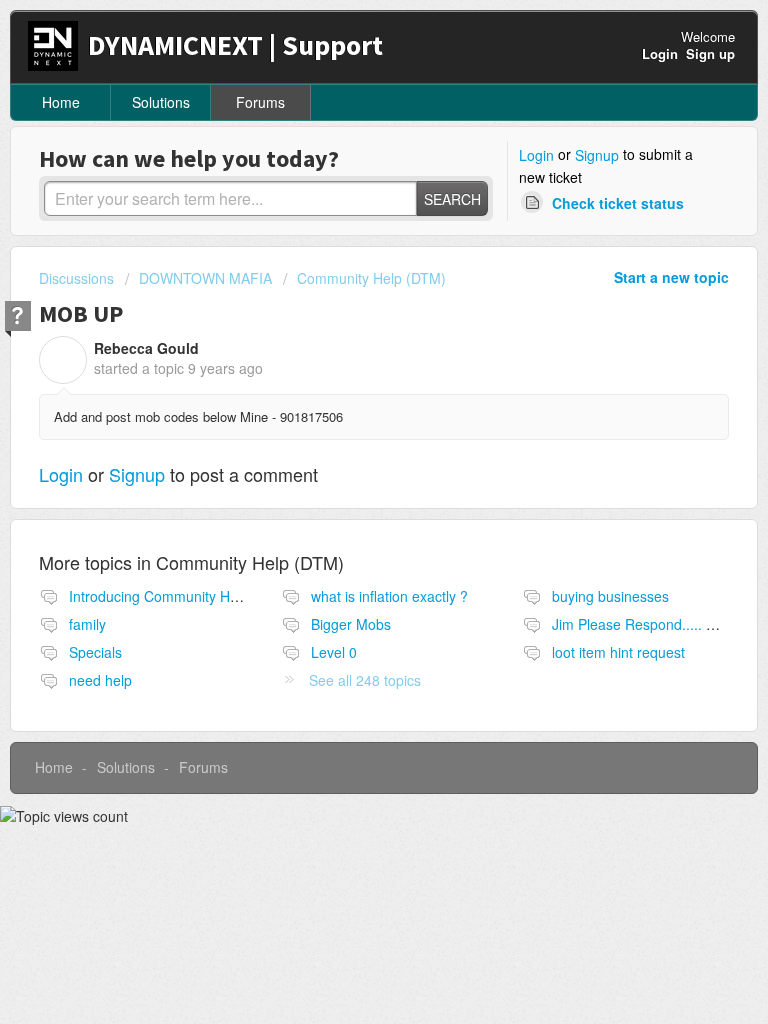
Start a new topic (671, 277)
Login (536, 155)
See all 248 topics (365, 680)
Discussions (76, 278)
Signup (597, 155)
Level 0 (334, 652)
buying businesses (610, 596)
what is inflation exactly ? (389, 596)
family (87, 624)
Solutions (161, 102)
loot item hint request (618, 652)
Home (61, 102)
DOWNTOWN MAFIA (205, 278)
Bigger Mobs (351, 624)
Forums (260, 102)
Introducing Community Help (159, 596)
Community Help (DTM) (371, 278)
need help (100, 680)
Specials (95, 652)
